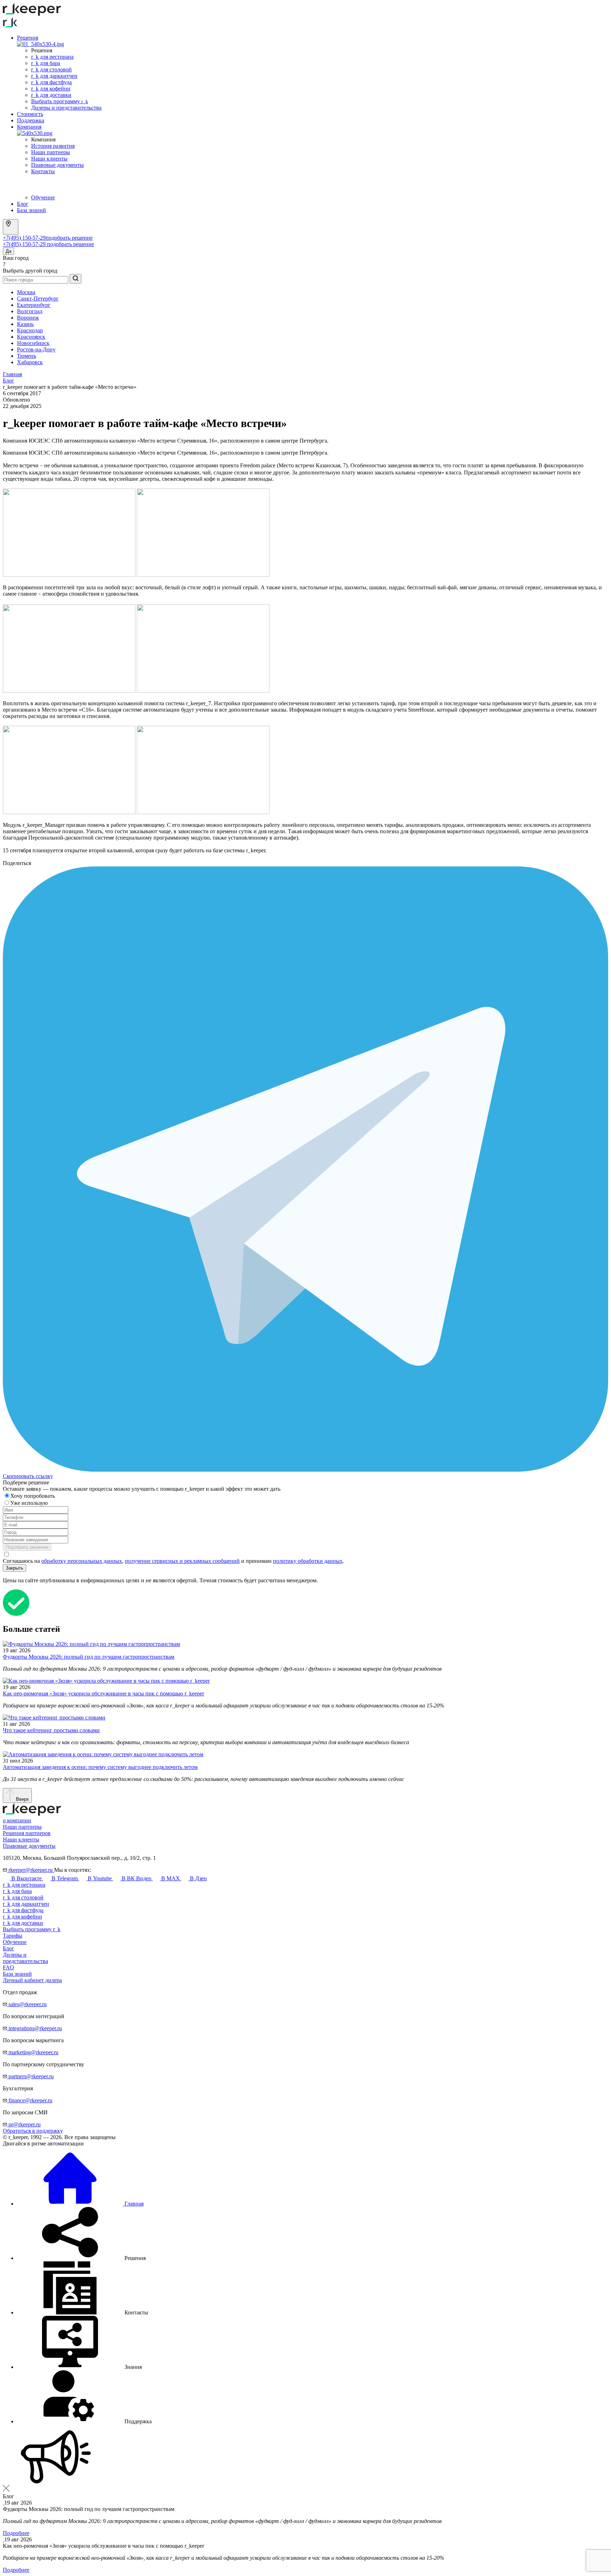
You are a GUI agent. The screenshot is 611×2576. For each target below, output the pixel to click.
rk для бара (46, 63)
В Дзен (198, 1878)
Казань (25, 324)
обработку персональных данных (82, 1561)
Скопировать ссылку (28, 1476)
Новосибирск (33, 343)
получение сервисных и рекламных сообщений (182, 1561)
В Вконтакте (27, 1878)
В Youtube (100, 1878)
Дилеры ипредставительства (25, 1958)
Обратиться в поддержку (33, 2131)
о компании (17, 1820)
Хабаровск (30, 362)
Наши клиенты (49, 159)
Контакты (43, 171)
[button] (81, 2258)
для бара (17, 1891)
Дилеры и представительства (66, 108)
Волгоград (30, 311)
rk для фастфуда (51, 82)
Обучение (43, 197)
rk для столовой (51, 69)
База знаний (31, 210)
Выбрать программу (60, 101)
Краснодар (30, 330)
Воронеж (28, 318)
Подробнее (16, 2533)
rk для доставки (51, 95)
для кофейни (22, 1917)
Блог (23, 204)
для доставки (23, 1923)
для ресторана (24, 1885)
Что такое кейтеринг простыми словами (51, 1730)
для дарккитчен (26, 1904)
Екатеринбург (34, 305)
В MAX (171, 1878)
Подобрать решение (27, 1547)
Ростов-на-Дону (36, 349)
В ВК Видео (136, 1878)
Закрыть (14, 1568)
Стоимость (30, 114)
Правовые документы (57, 165)
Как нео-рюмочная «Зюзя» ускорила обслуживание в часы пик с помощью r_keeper (103, 1693)
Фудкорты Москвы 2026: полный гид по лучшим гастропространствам (89, 1657)
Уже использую (30, 1503)
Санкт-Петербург (38, 299)
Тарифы (13, 1936)
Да (8, 251)
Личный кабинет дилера (32, 1980)
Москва (26, 292)
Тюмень (27, 356)
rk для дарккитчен (54, 76)
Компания (29, 127)
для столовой (23, 1897)
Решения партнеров (27, 1833)
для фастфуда (23, 1910)
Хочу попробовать (33, 1496)
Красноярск (31, 337)
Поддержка (31, 120)
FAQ (8, 1967)
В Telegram (65, 1878)
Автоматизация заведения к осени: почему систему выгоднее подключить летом (100, 1767)
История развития (53, 146)
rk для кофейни (51, 89)
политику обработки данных (308, 1561)
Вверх (22, 1799)
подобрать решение (69, 238)
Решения (28, 38)
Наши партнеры (51, 152)
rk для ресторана (52, 57)
